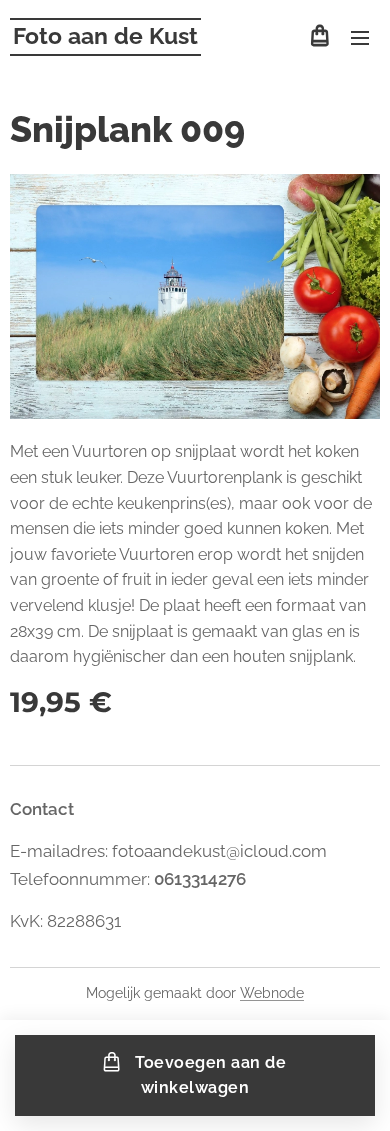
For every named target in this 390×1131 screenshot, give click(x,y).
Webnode (272, 993)
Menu (360, 37)
